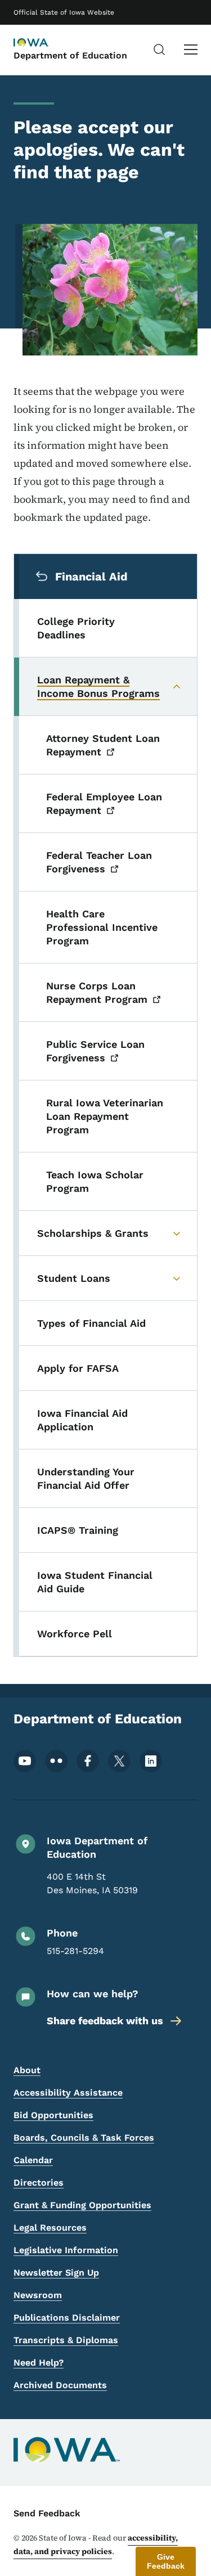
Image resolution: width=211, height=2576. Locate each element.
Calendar (33, 2160)
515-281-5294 (75, 1951)
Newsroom (38, 2295)
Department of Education (70, 55)
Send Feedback (47, 2513)
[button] (166, 2561)
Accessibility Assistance (68, 2093)
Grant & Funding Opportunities (82, 2205)
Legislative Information (66, 2250)
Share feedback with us (105, 2021)
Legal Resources (50, 2228)
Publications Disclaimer (67, 2318)
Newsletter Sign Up (56, 2273)
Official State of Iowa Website (64, 12)
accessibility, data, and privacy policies (96, 2545)
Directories (39, 2183)
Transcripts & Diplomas (66, 2340)
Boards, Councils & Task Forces (84, 2138)
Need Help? (39, 2363)
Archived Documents (60, 2385)
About (27, 2070)
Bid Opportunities (53, 2115)
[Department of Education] (42, 43)
